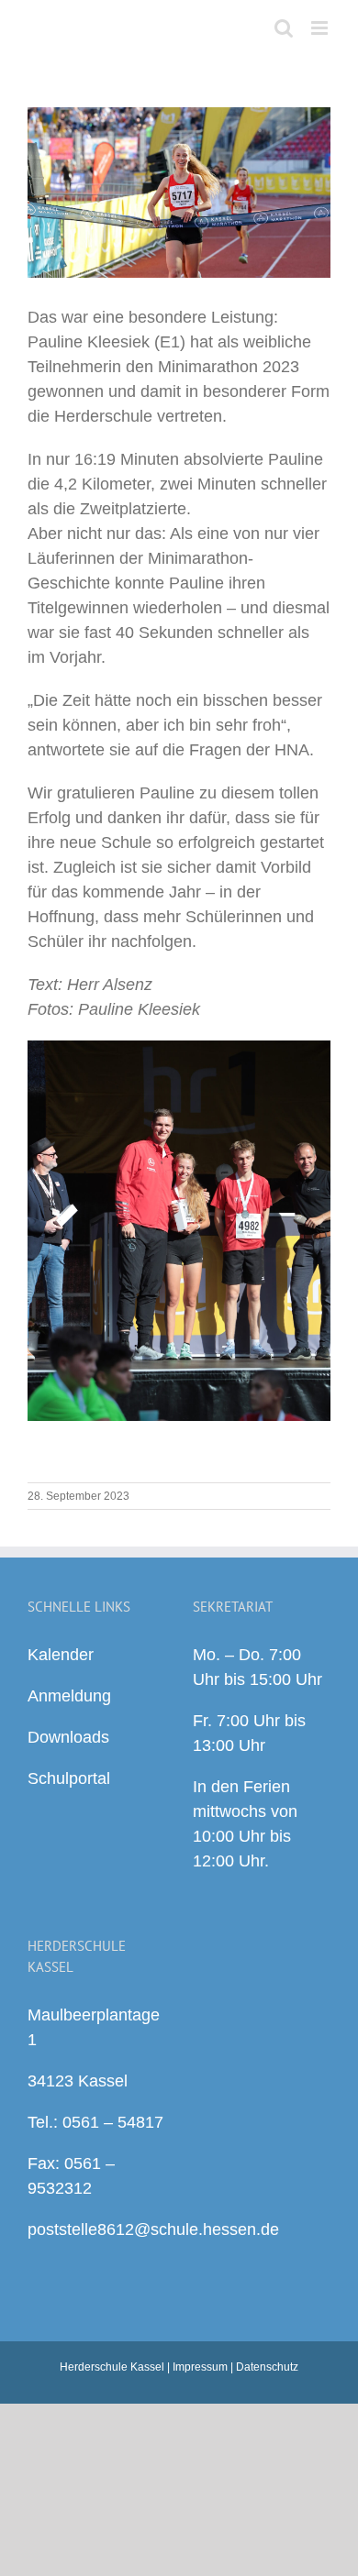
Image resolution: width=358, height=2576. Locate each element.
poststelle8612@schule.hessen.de (153, 2229)
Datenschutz (267, 2367)
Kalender (61, 1655)
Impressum (200, 2367)
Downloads (68, 1737)
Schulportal (69, 1778)
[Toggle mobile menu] (321, 28)
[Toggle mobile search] (284, 28)
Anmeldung (69, 1696)
